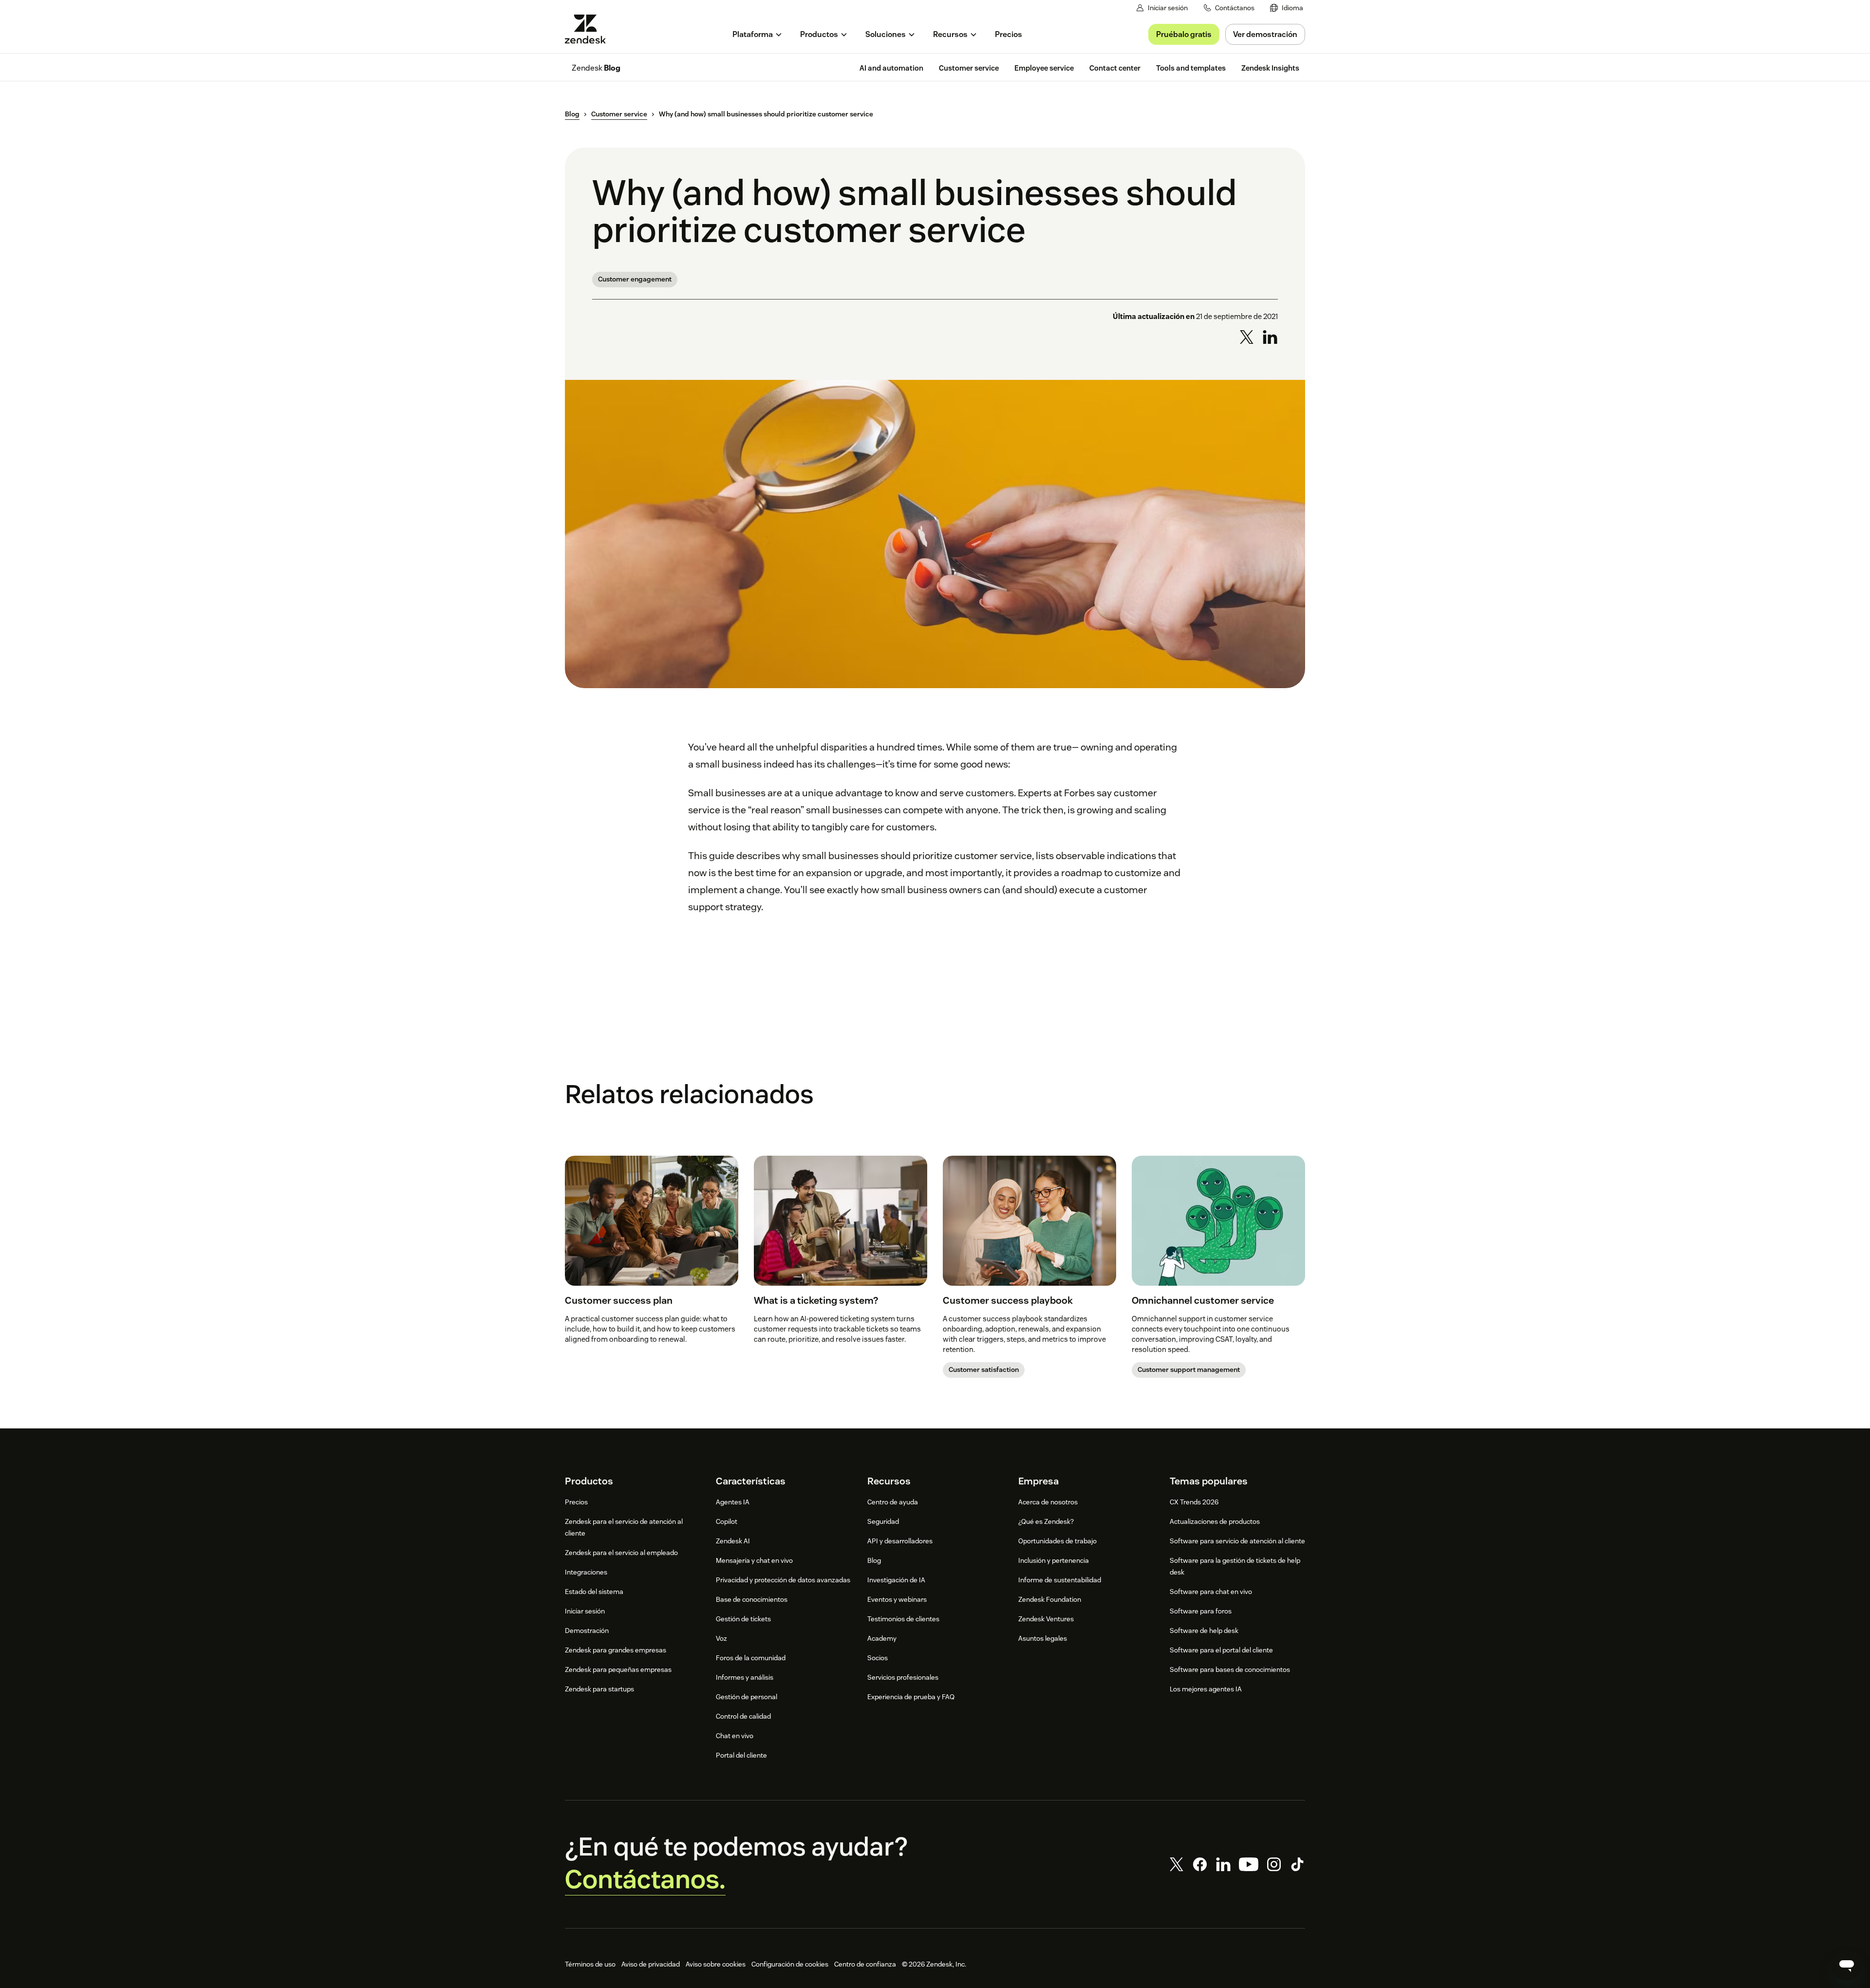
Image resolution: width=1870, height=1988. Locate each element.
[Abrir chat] (1847, 1965)
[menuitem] (1287, 8)
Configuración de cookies (790, 1964)
